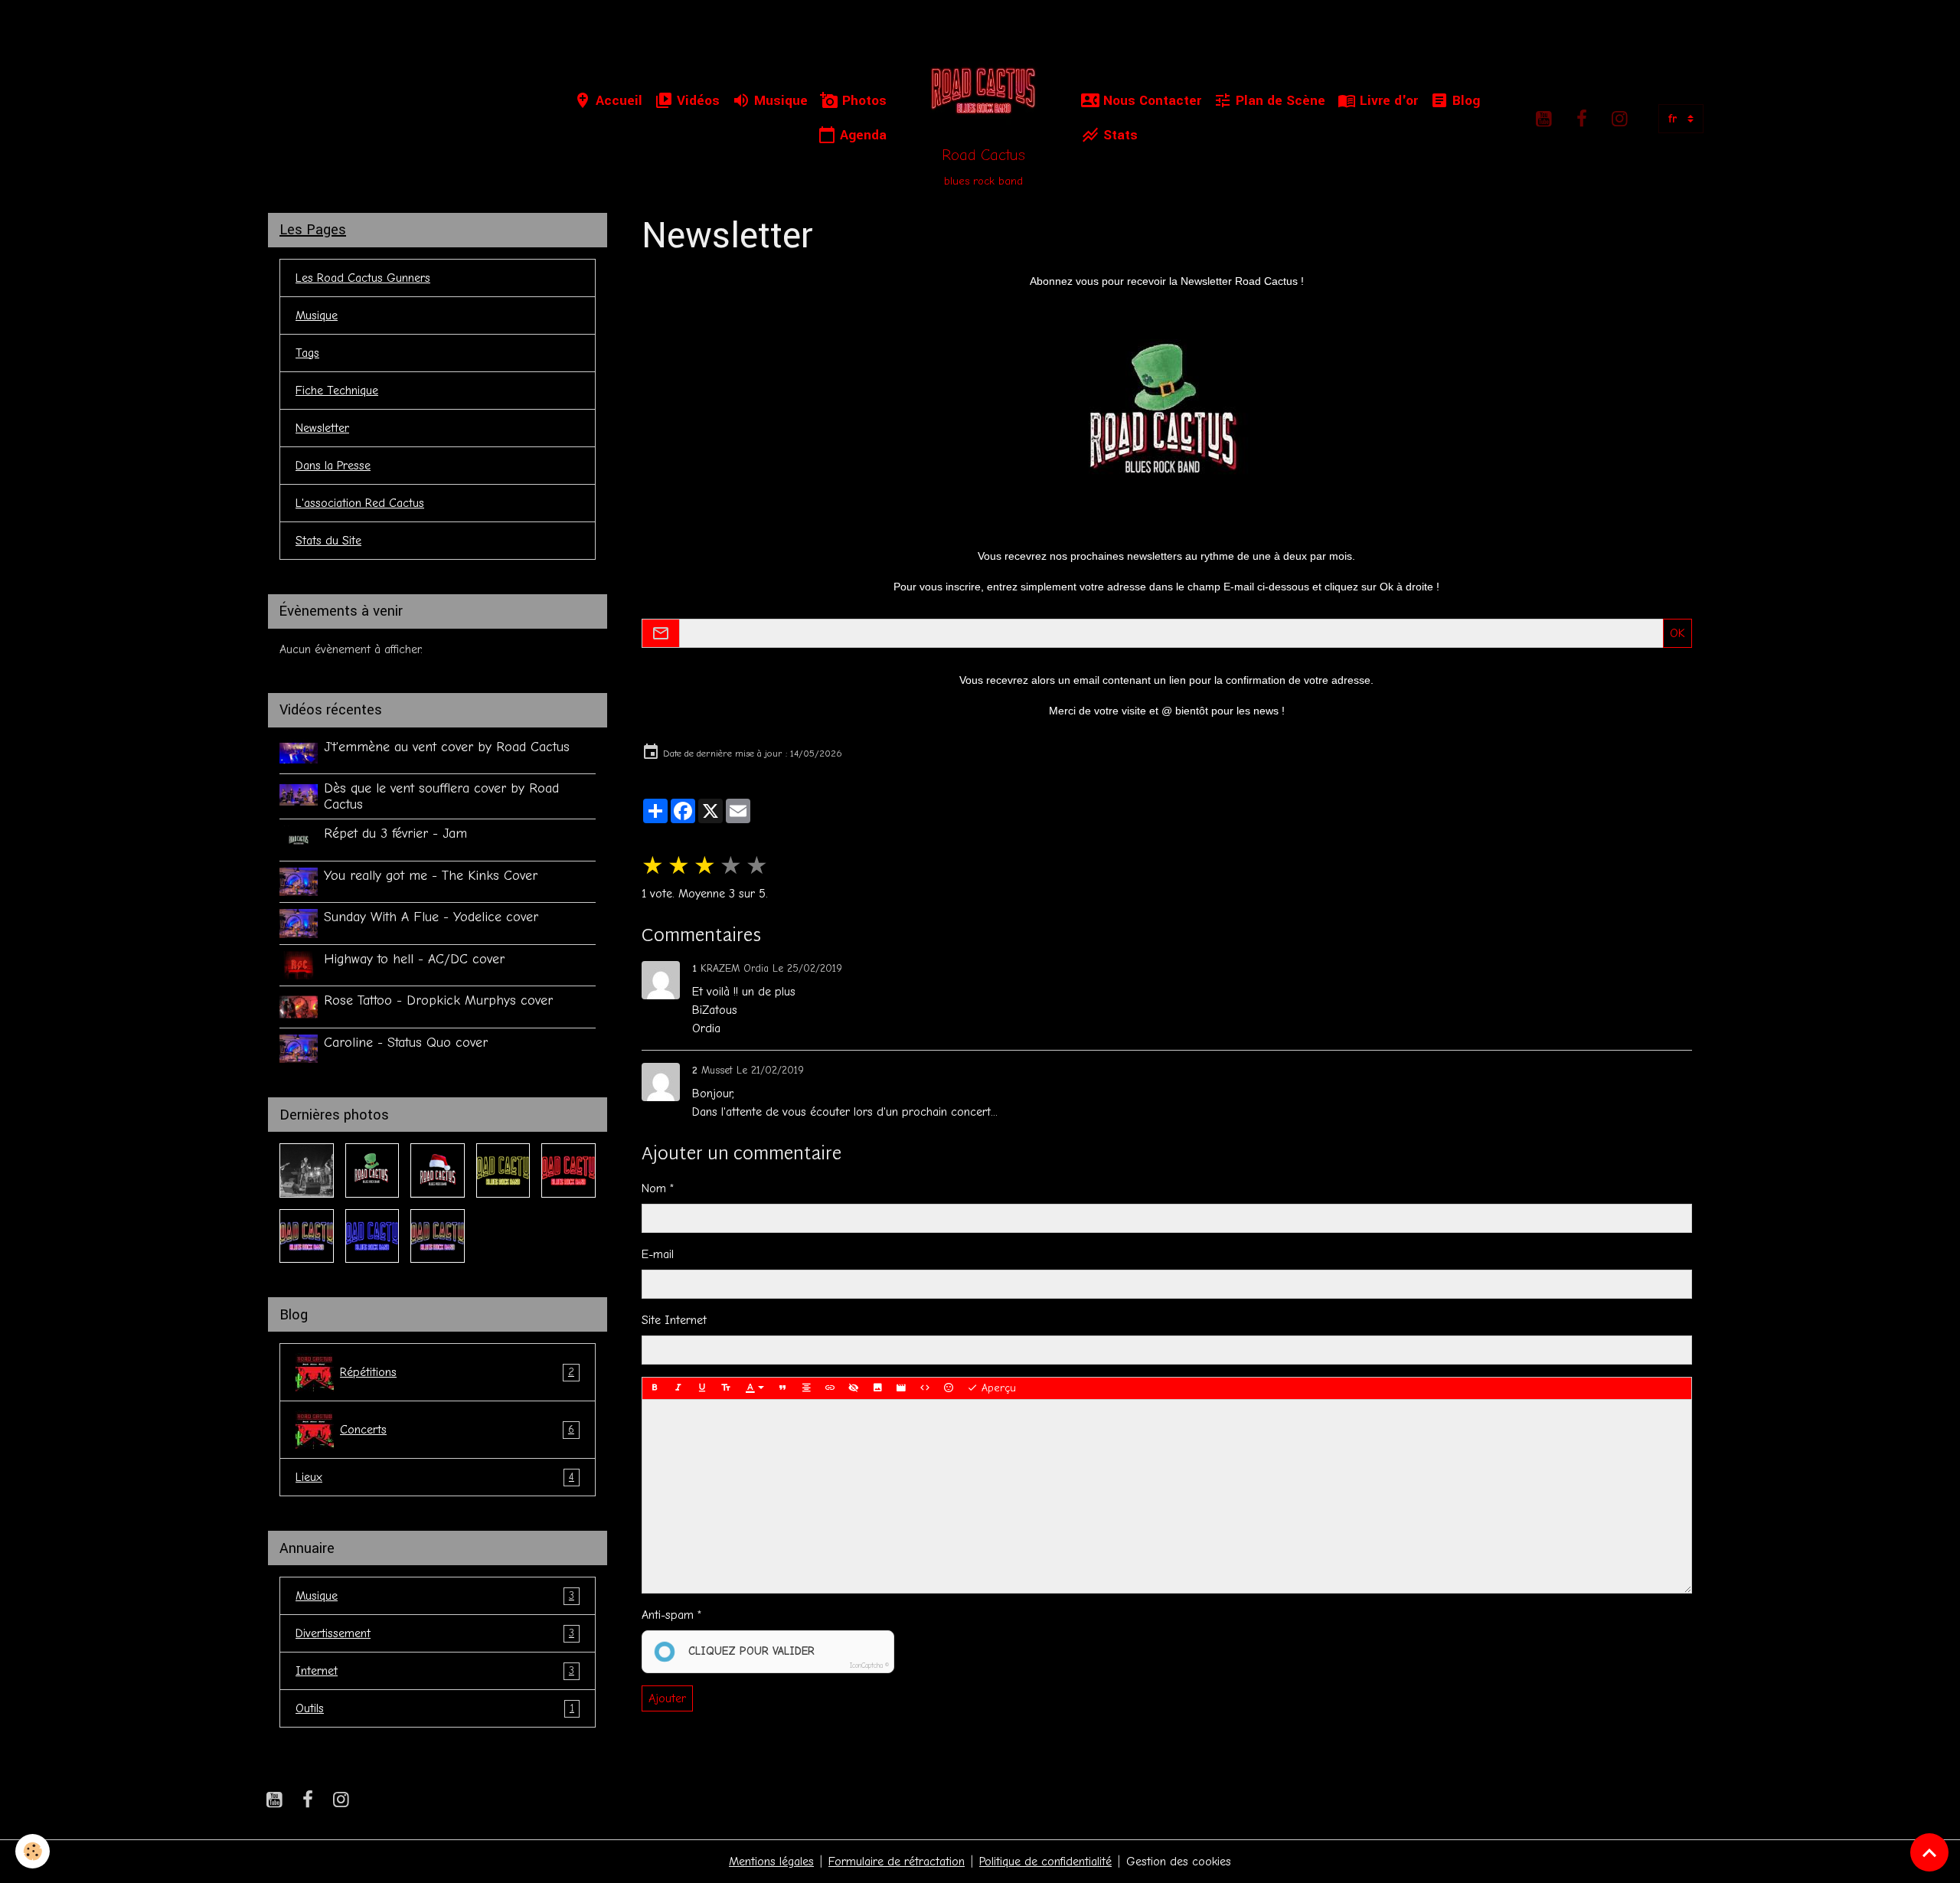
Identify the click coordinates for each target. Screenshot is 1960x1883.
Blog (1464, 101)
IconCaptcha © (869, 1666)
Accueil (617, 101)
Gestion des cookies (1179, 1862)
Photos (862, 101)
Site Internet (674, 1320)
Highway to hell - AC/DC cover (414, 959)
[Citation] (782, 1388)
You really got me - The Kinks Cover (431, 875)
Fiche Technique (337, 391)
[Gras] (655, 1388)
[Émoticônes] (949, 1388)
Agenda (861, 135)
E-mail (658, 1254)
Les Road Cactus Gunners (363, 278)
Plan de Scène (1279, 101)
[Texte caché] (854, 1388)
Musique (779, 101)
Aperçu (997, 1388)
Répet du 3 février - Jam (395, 833)
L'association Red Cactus (360, 503)
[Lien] (830, 1388)
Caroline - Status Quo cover (406, 1042)
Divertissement (435, 1633)
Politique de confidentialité (1045, 1862)
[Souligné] (702, 1388)
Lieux (435, 1477)
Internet (435, 1671)
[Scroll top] (1929, 1852)
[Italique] (678, 1388)
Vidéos (696, 101)
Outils (435, 1708)
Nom (654, 1188)
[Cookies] (33, 1851)
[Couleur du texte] (755, 1388)
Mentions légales (771, 1862)
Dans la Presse (333, 466)
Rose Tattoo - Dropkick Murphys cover (438, 1000)
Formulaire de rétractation (897, 1862)
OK (1677, 633)
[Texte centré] (806, 1388)
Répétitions (457, 1372)
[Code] (925, 1388)
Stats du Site (328, 541)
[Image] (877, 1388)
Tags (307, 353)
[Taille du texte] (726, 1388)
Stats (1119, 135)
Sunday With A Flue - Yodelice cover (431, 917)
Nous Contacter (1150, 101)
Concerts (457, 1430)
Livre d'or (1387, 101)
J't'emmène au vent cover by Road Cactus (447, 747)
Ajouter (667, 1698)
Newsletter (322, 428)
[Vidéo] (901, 1388)
